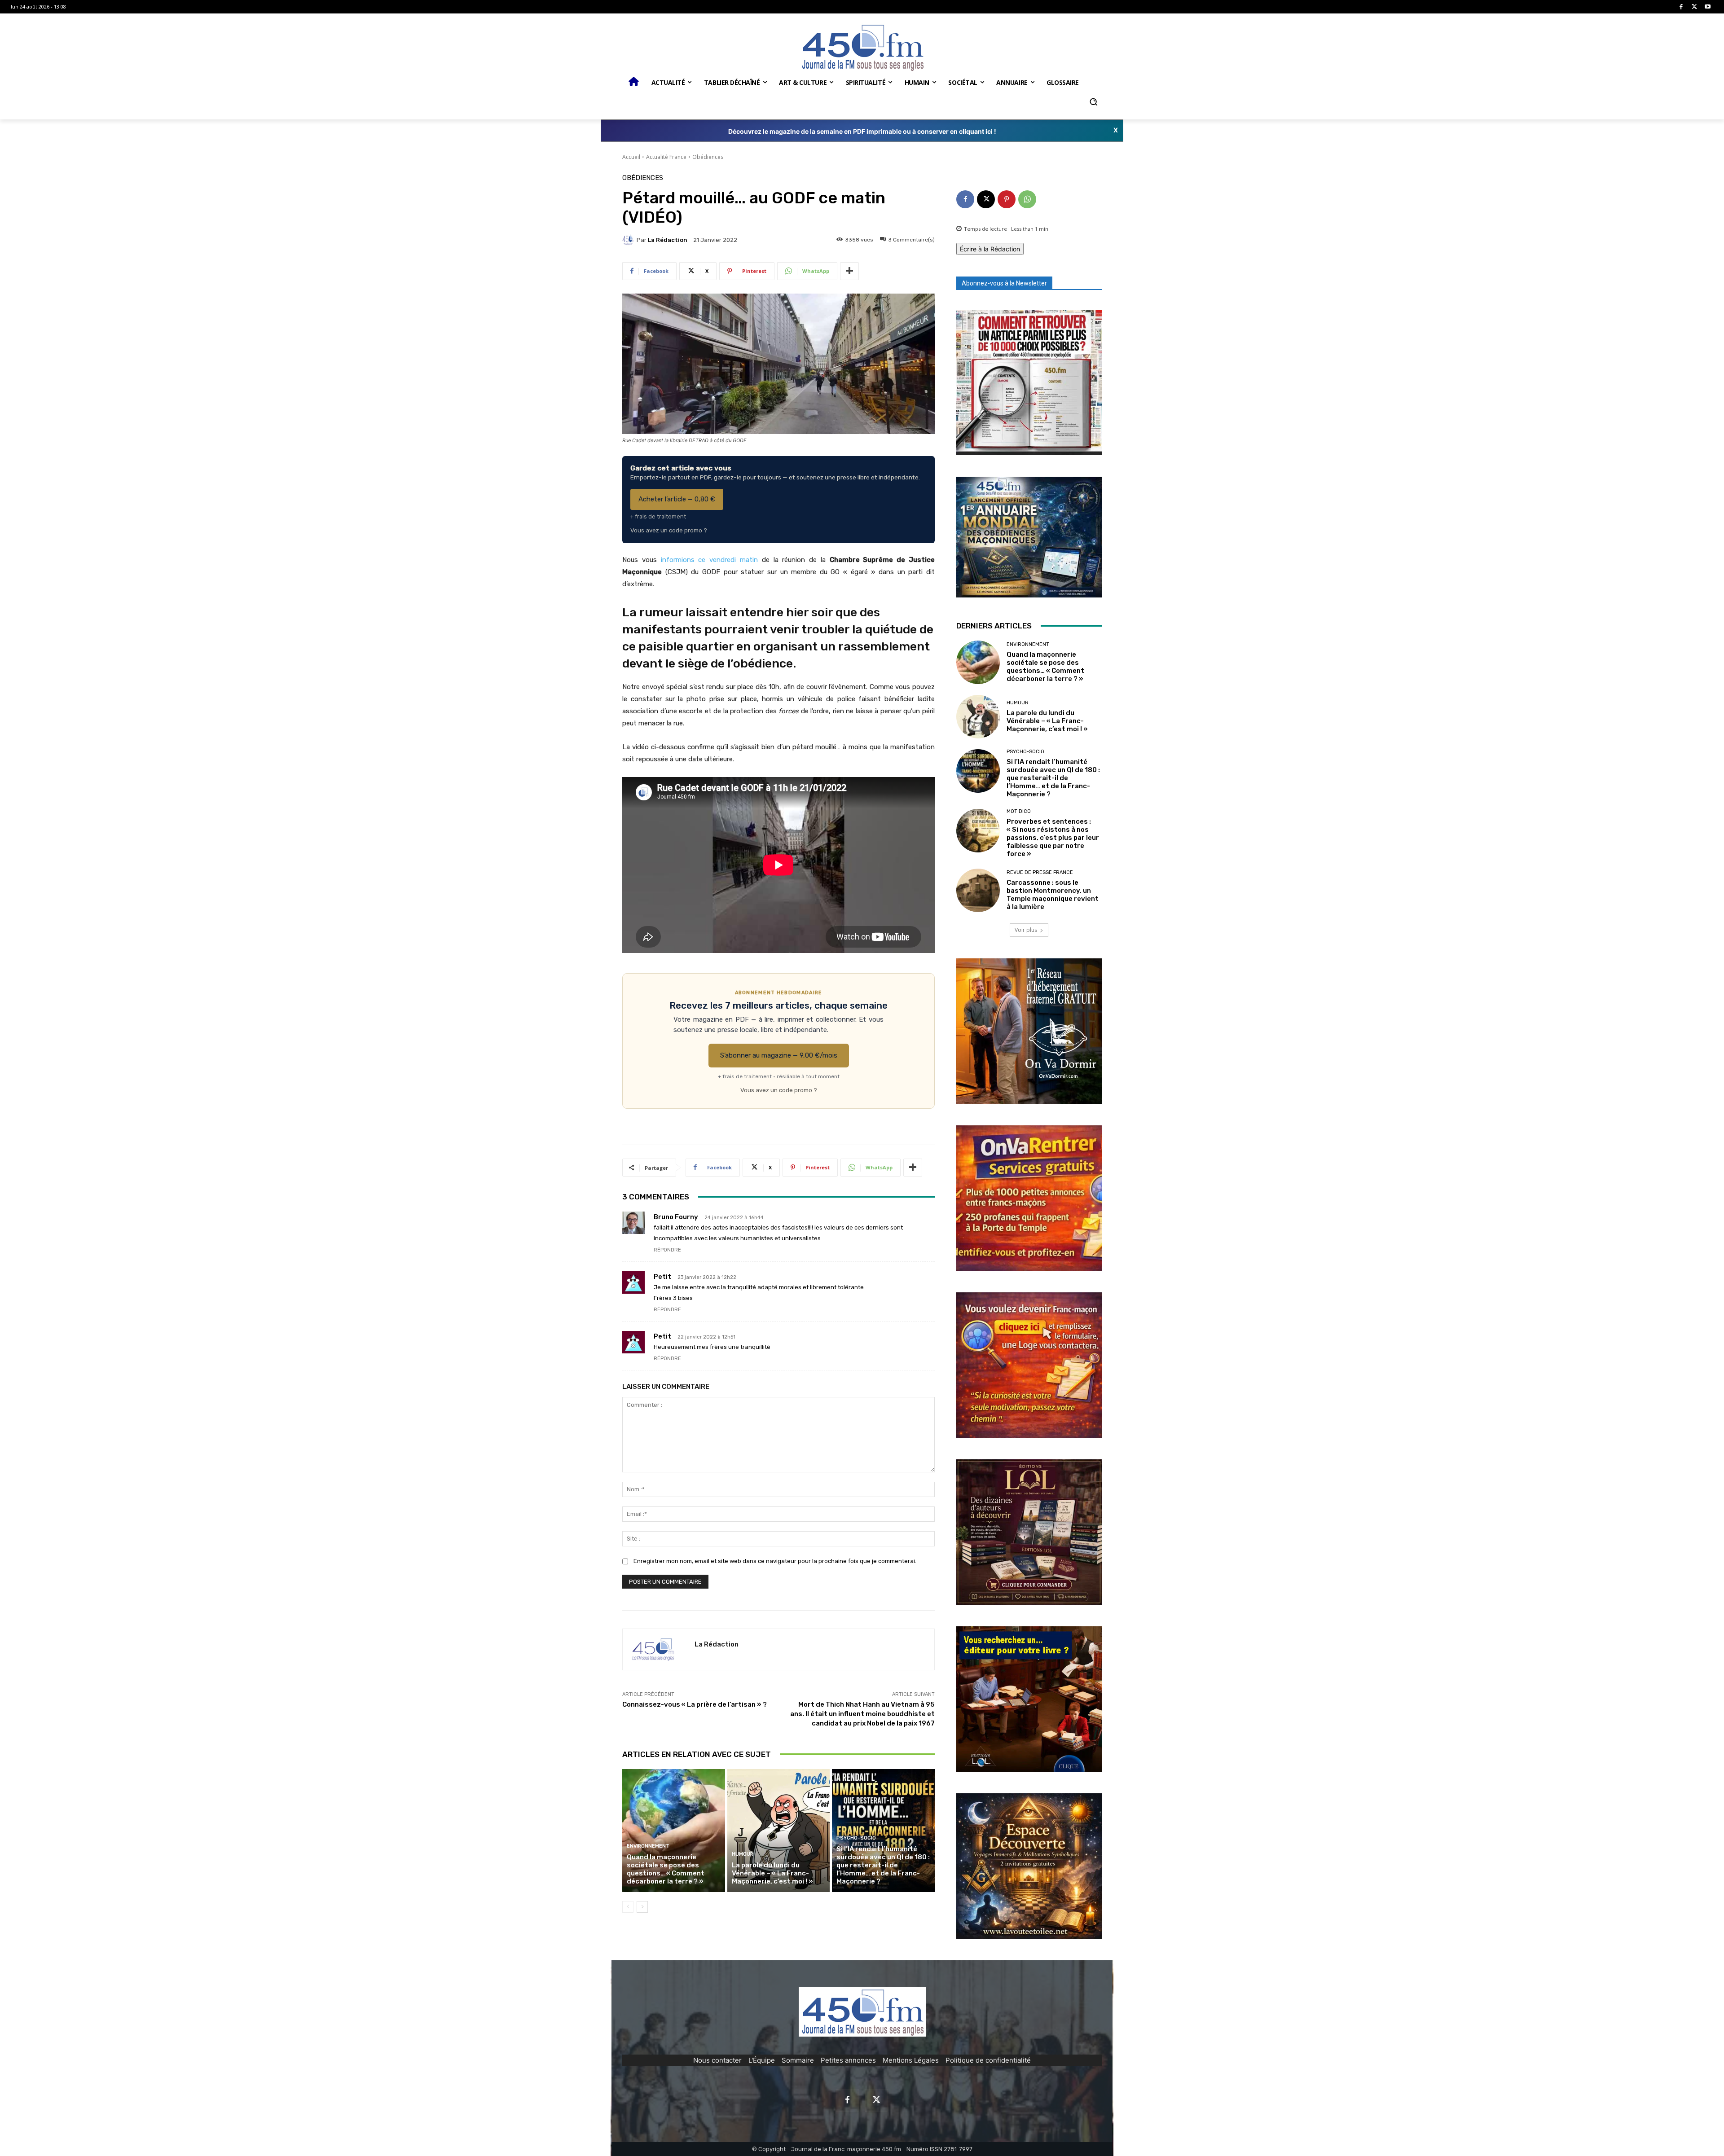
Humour (743, 1854)
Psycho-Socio (856, 1838)
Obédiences (708, 157)
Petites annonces (848, 2060)
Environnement (648, 1846)
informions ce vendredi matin (711, 560)
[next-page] (642, 1907)
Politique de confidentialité (988, 2060)
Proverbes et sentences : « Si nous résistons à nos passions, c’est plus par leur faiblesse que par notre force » (1053, 838)
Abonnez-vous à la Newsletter (1004, 283)
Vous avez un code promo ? (669, 530)
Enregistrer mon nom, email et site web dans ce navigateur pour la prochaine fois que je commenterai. (775, 1561)
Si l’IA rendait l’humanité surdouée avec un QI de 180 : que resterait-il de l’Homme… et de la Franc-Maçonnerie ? (883, 1865)
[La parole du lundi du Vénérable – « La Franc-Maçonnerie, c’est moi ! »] (779, 1831)
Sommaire (798, 2060)
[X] (1695, 7)
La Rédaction (668, 240)
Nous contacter (717, 2060)
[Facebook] (1681, 7)
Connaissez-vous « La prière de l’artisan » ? (695, 1704)
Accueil (631, 157)
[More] (849, 271)
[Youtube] (1708, 7)
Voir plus (1026, 930)
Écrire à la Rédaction (990, 249)
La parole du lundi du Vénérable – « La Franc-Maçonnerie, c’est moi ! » (772, 1873)
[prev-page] (628, 1907)
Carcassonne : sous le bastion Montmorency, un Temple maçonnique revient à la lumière (1053, 895)
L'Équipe (762, 2060)
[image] (1029, 382)
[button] (1093, 102)
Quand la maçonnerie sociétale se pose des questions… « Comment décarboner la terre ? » (666, 1869)
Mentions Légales (911, 2060)
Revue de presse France (1040, 872)
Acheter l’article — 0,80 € (677, 499)
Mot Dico (1019, 811)
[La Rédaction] (629, 240)
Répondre (667, 1250)
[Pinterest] (1007, 199)
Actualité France (666, 157)
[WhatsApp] (1027, 199)
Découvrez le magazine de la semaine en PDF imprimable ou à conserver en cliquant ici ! (862, 131)
